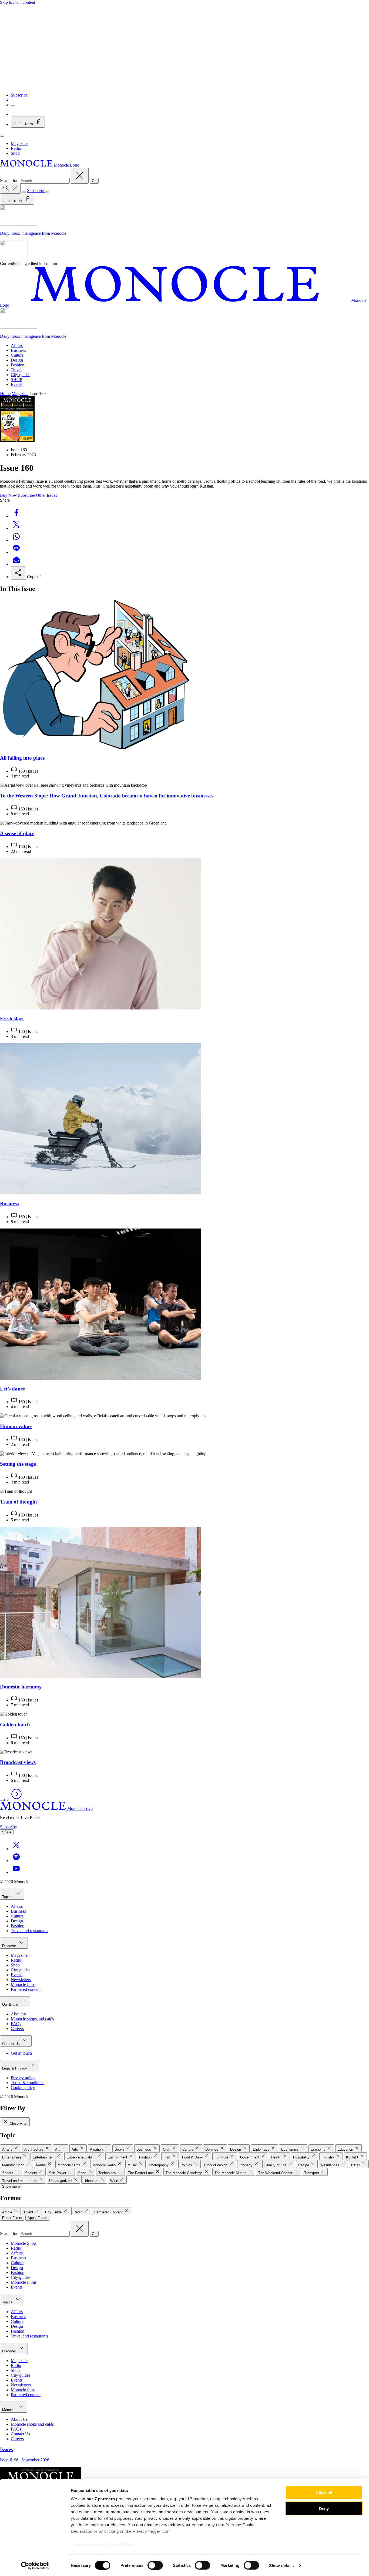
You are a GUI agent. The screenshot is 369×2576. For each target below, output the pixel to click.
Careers (17, 2029)
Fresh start (12, 1019)
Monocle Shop (23, 2243)
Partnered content (26, 1989)
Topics (8, 1897)
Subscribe (19, 95)
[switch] (155, 2565)
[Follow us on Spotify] (16, 1861)
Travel (16, 370)
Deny (324, 2508)
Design (17, 360)
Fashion (18, 365)
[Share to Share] (18, 573)
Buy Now (9, 495)
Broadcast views (18, 1762)
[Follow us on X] (16, 1849)
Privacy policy (23, 2078)
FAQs (16, 2024)
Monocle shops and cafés (32, 2019)
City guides (21, 375)
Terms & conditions (28, 2083)
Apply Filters (37, 2218)
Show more (11, 2186)
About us (19, 2014)
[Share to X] (16, 528)
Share (7, 1832)
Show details (281, 2565)
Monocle (9, 2410)
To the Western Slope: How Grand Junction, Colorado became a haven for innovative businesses (107, 796)
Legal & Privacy (15, 2068)
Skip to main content (18, 2)
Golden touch (15, 1725)
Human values (16, 1426)
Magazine (19, 143)
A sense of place (17, 833)
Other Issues (46, 495)
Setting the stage (18, 1464)
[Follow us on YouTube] (16, 1873)
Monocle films (23, 1984)
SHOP (16, 380)
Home (5, 394)
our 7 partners (101, 2499)
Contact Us (11, 2044)
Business (18, 350)
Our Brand (11, 2004)
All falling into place (22, 758)
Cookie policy (23, 2087)
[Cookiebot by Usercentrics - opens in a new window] (35, 2565)
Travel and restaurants (29, 1931)
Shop (15, 153)
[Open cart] (13, 115)
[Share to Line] (16, 552)
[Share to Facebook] (16, 516)
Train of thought (19, 1502)
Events (17, 384)
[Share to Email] (16, 564)
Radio (16, 148)
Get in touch (21, 2053)
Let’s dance (12, 1389)
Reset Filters (12, 2218)
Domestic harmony (21, 1687)
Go (94, 181)
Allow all (324, 2493)
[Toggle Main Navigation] (2, 136)
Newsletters (21, 1980)
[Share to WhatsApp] (16, 540)
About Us (19, 2419)
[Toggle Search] (10, 189)
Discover (10, 1946)
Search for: (10, 181)
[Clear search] (80, 176)
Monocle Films (24, 2282)
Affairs (17, 345)
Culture (17, 355)
